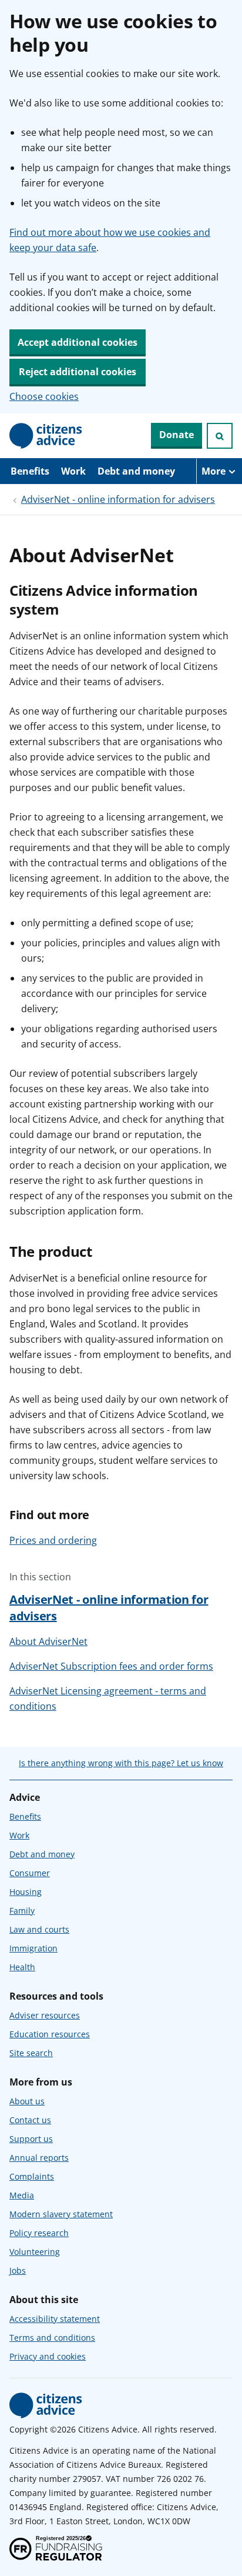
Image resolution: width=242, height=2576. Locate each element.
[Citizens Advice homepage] (46, 2405)
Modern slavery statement (61, 2214)
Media (22, 2195)
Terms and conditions (52, 2338)
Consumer (30, 1873)
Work (73, 471)
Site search (31, 2053)
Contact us (30, 2120)
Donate (177, 435)
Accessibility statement (55, 2319)
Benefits (30, 471)
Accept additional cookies (78, 342)
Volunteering (35, 2252)
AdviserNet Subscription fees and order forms (111, 1666)
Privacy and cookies (48, 2356)
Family (22, 1911)
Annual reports (39, 2158)
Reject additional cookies (78, 372)
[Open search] (220, 436)
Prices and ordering (53, 1540)
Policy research (39, 2233)
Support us (31, 2139)
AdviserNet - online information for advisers (118, 499)
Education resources (50, 2034)
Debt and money (136, 471)
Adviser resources (45, 2015)
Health (22, 1967)
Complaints (32, 2176)
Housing (26, 1892)
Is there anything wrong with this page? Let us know (121, 1763)
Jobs (18, 2270)
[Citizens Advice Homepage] (46, 436)
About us (27, 2101)
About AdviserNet (48, 1641)
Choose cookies (44, 396)
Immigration (33, 1948)
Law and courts (39, 1929)
